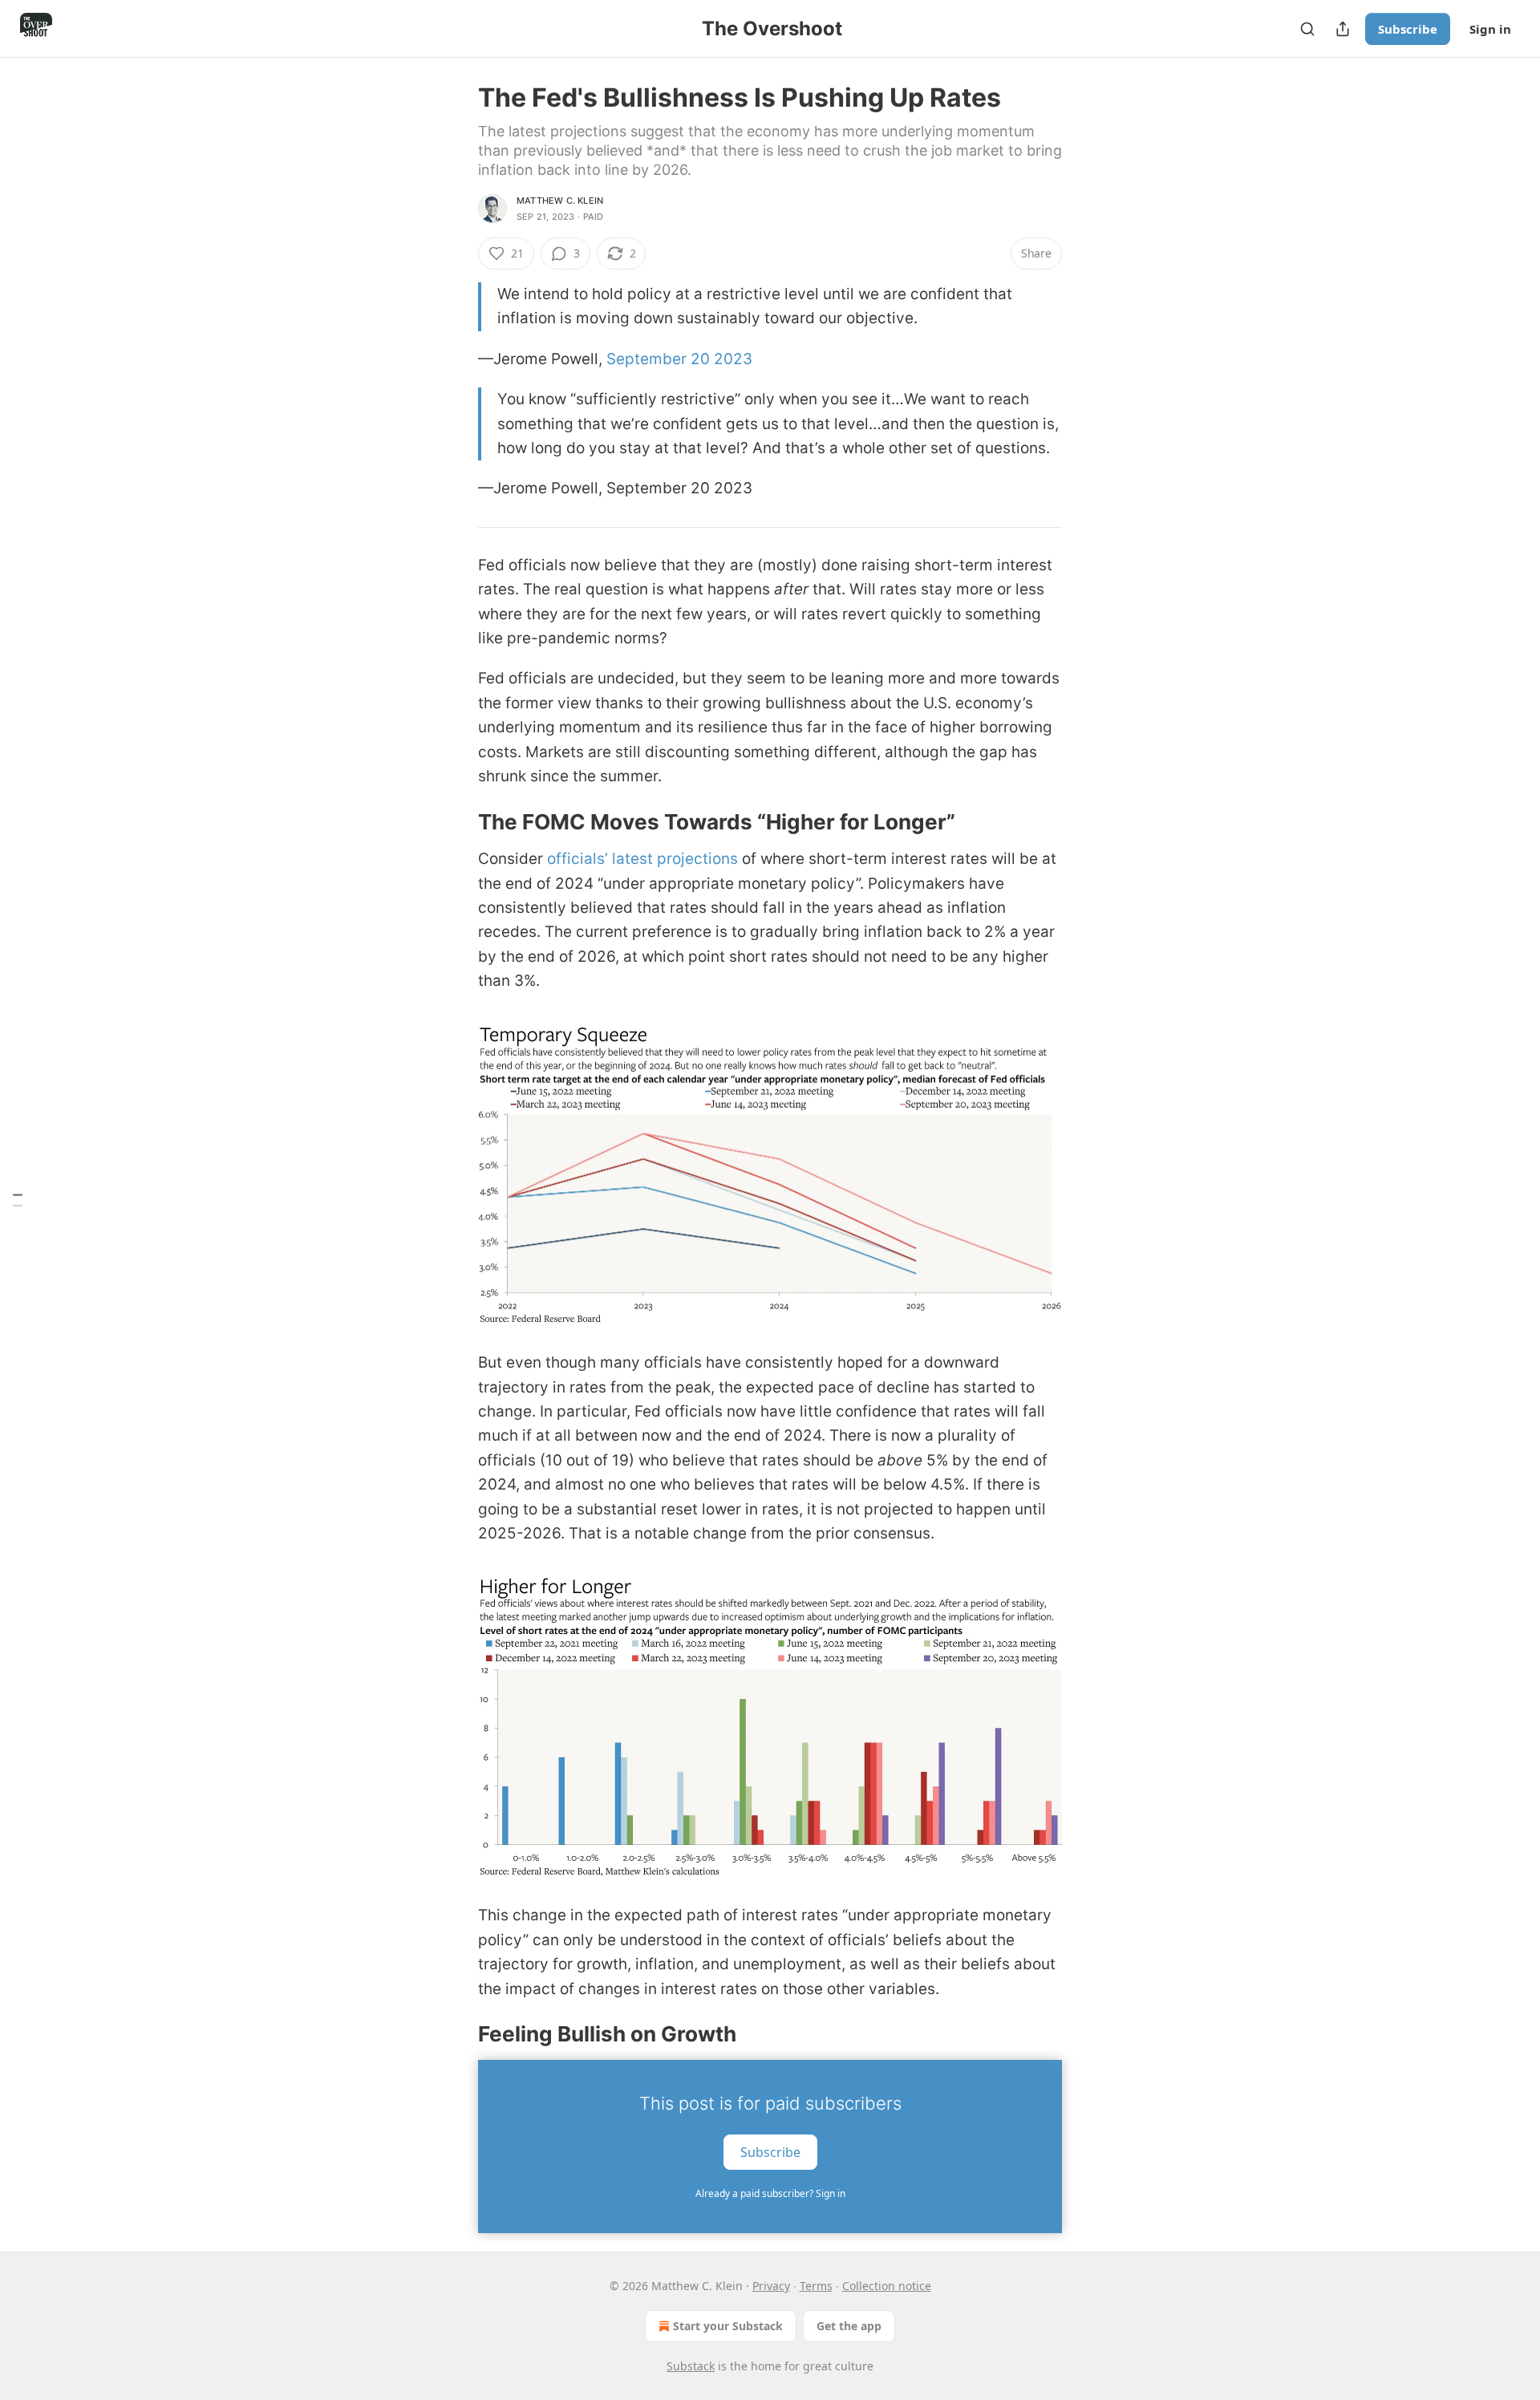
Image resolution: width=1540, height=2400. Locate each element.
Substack (691, 2366)
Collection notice (887, 2286)
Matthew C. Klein (560, 201)
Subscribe (1408, 29)
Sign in (1490, 29)
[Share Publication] (1343, 29)
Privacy (771, 2286)
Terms (816, 2286)
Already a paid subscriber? (770, 2193)
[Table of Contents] (18, 1200)
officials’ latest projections (642, 859)
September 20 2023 (679, 359)
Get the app (849, 2326)
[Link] (456, 822)
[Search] (1307, 29)
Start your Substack (728, 2326)
